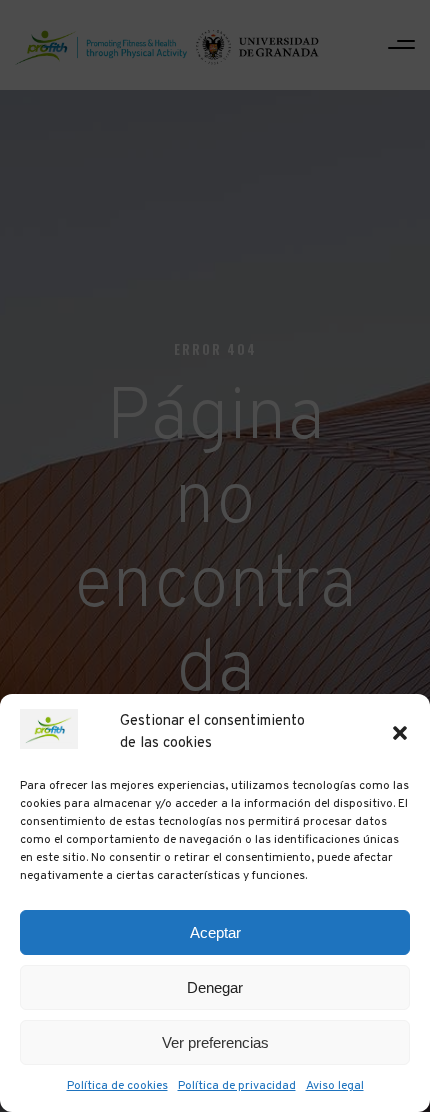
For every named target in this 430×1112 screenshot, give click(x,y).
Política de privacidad (237, 1086)
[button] (400, 733)
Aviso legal (335, 1086)
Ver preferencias (215, 1042)
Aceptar (215, 932)
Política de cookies (117, 1086)
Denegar (215, 987)
